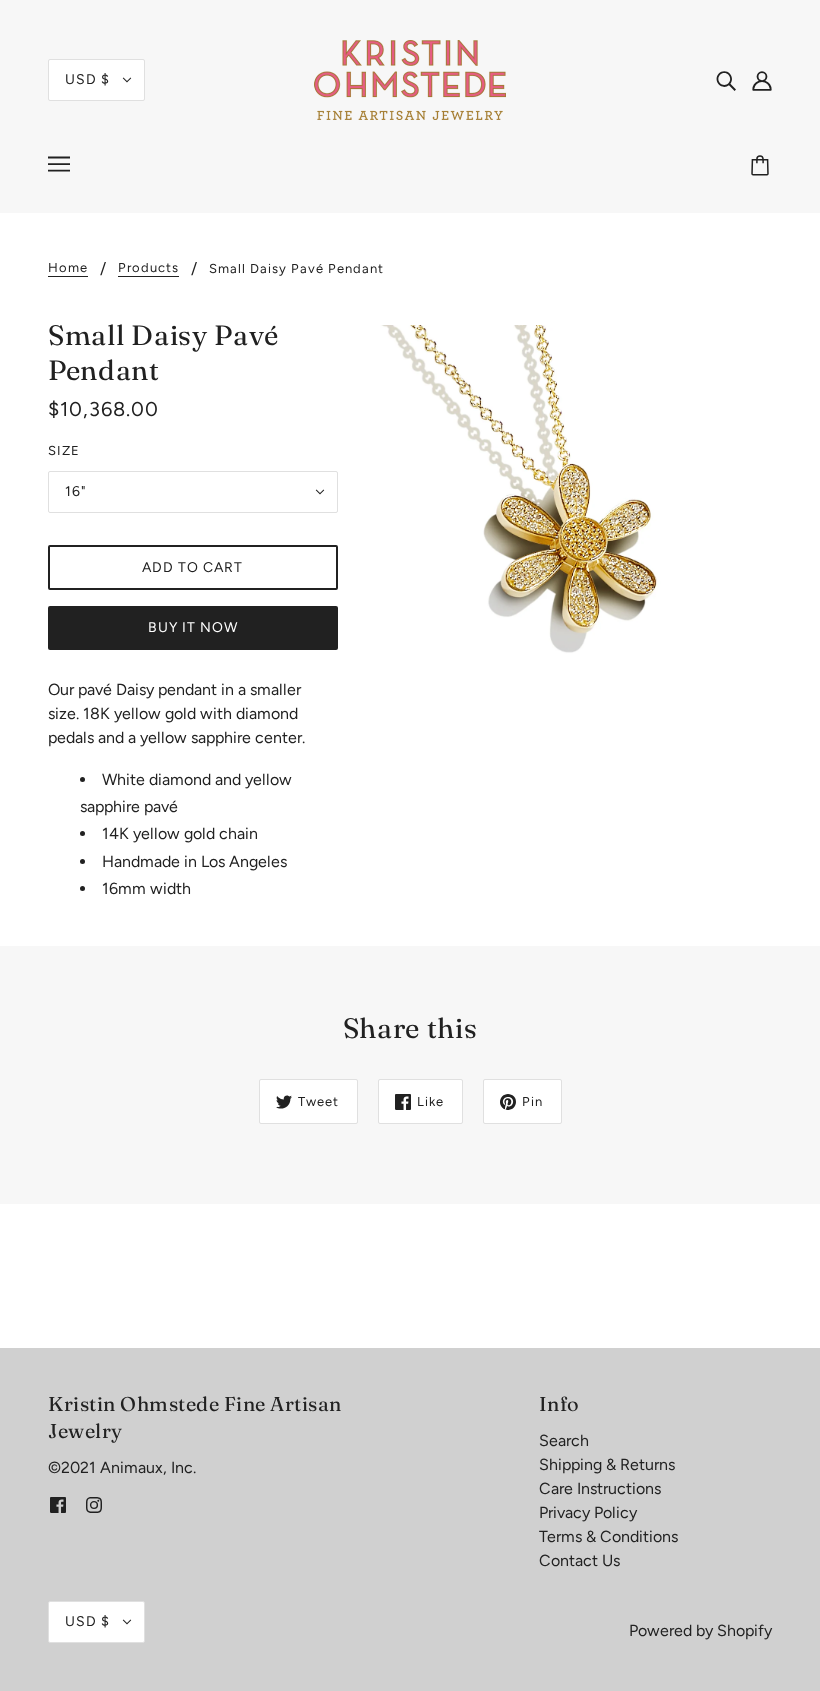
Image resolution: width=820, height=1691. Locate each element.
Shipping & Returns (607, 1464)
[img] (726, 80)
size (64, 450)
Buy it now (193, 627)
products (148, 268)
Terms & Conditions (608, 1536)
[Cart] (763, 167)
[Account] (762, 80)
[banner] (410, 78)
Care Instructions (600, 1488)
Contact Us (579, 1560)
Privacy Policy (588, 1512)
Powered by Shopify (700, 1630)
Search (564, 1440)
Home (68, 268)
